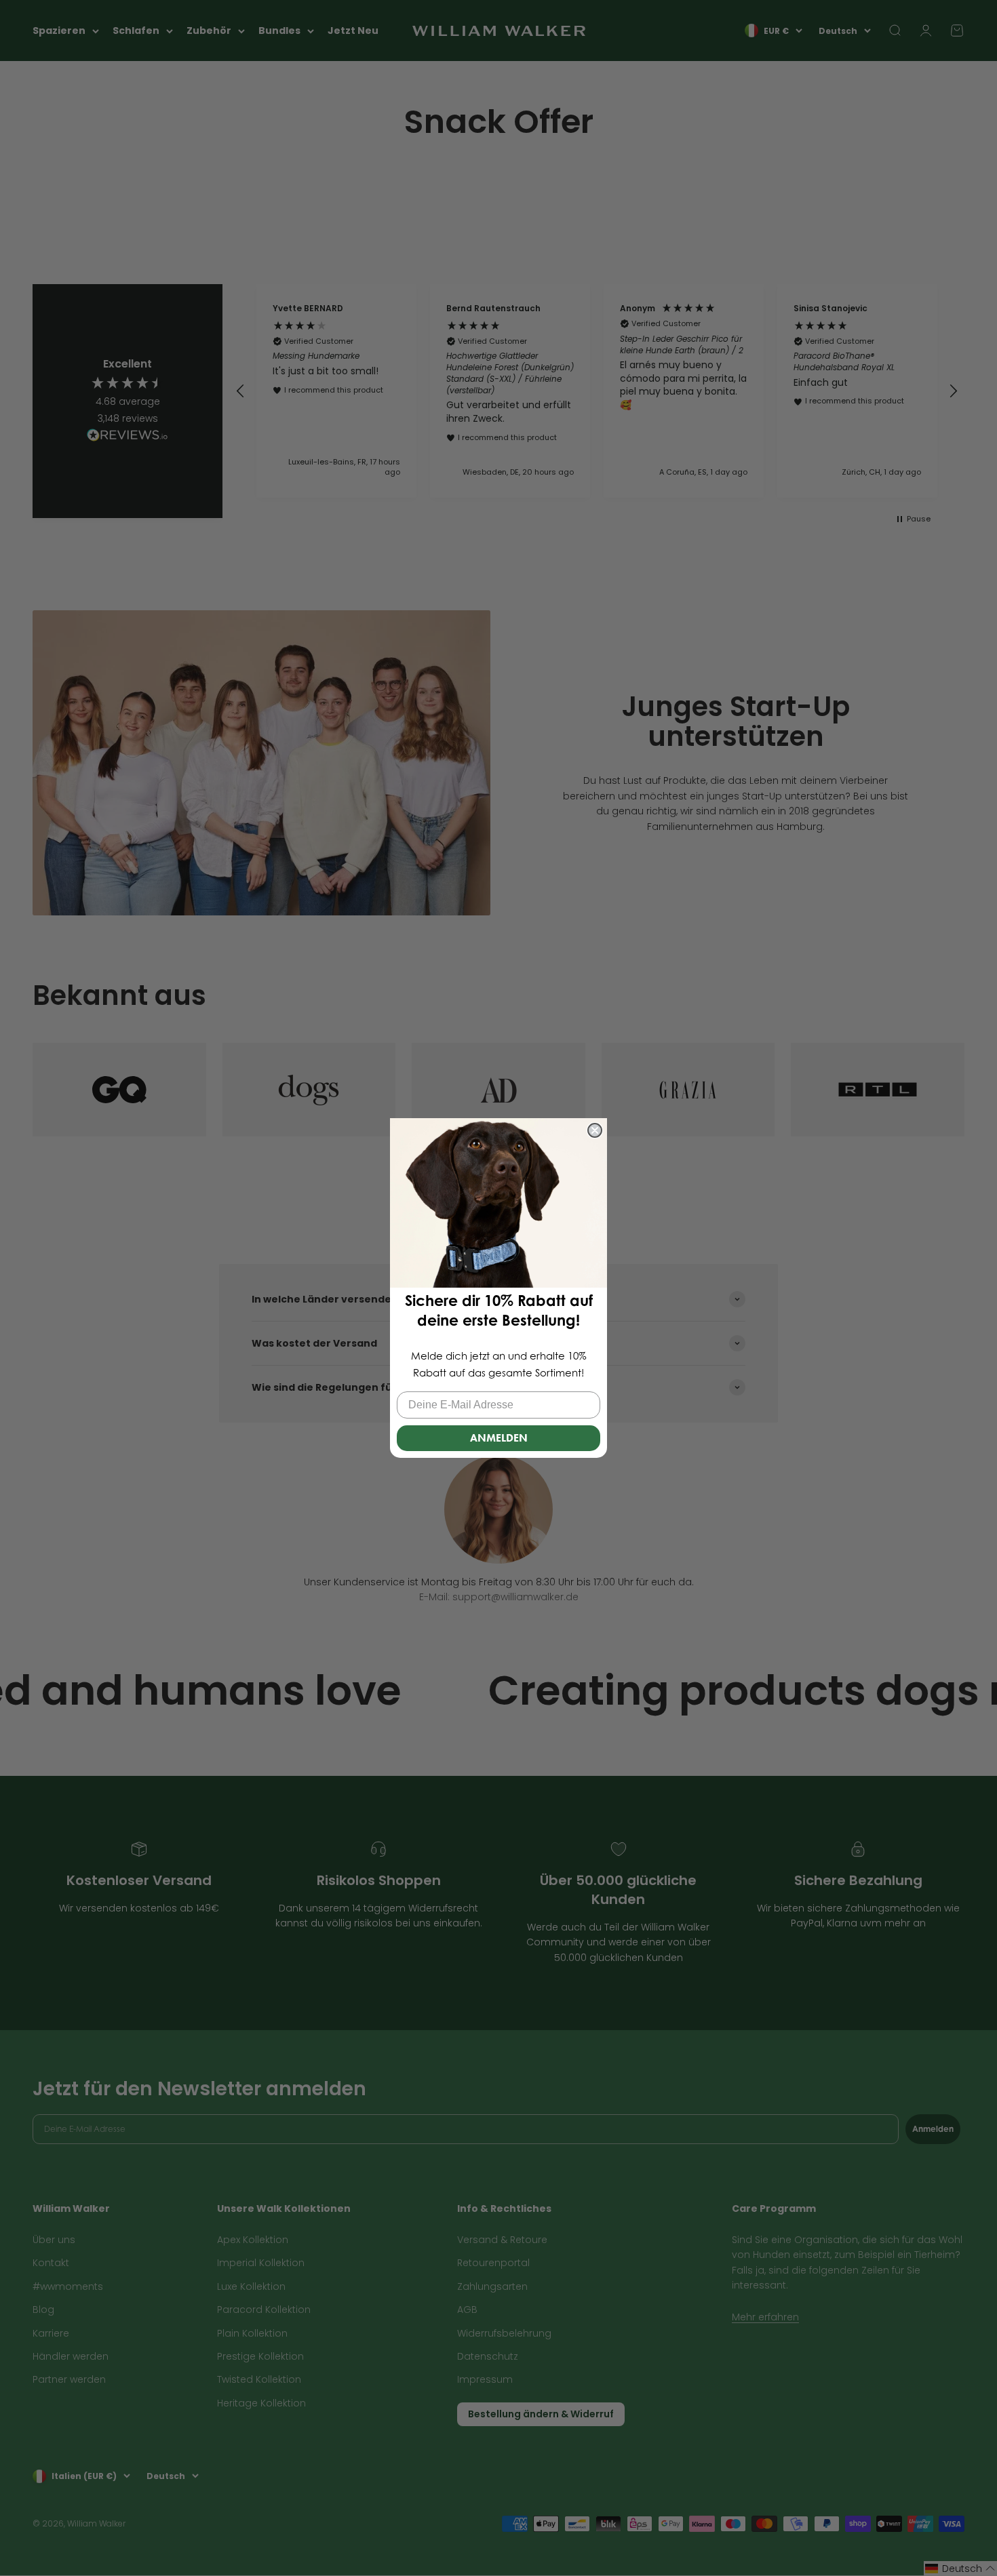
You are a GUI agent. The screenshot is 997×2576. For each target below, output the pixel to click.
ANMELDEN (499, 1438)
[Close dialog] (595, 1130)
